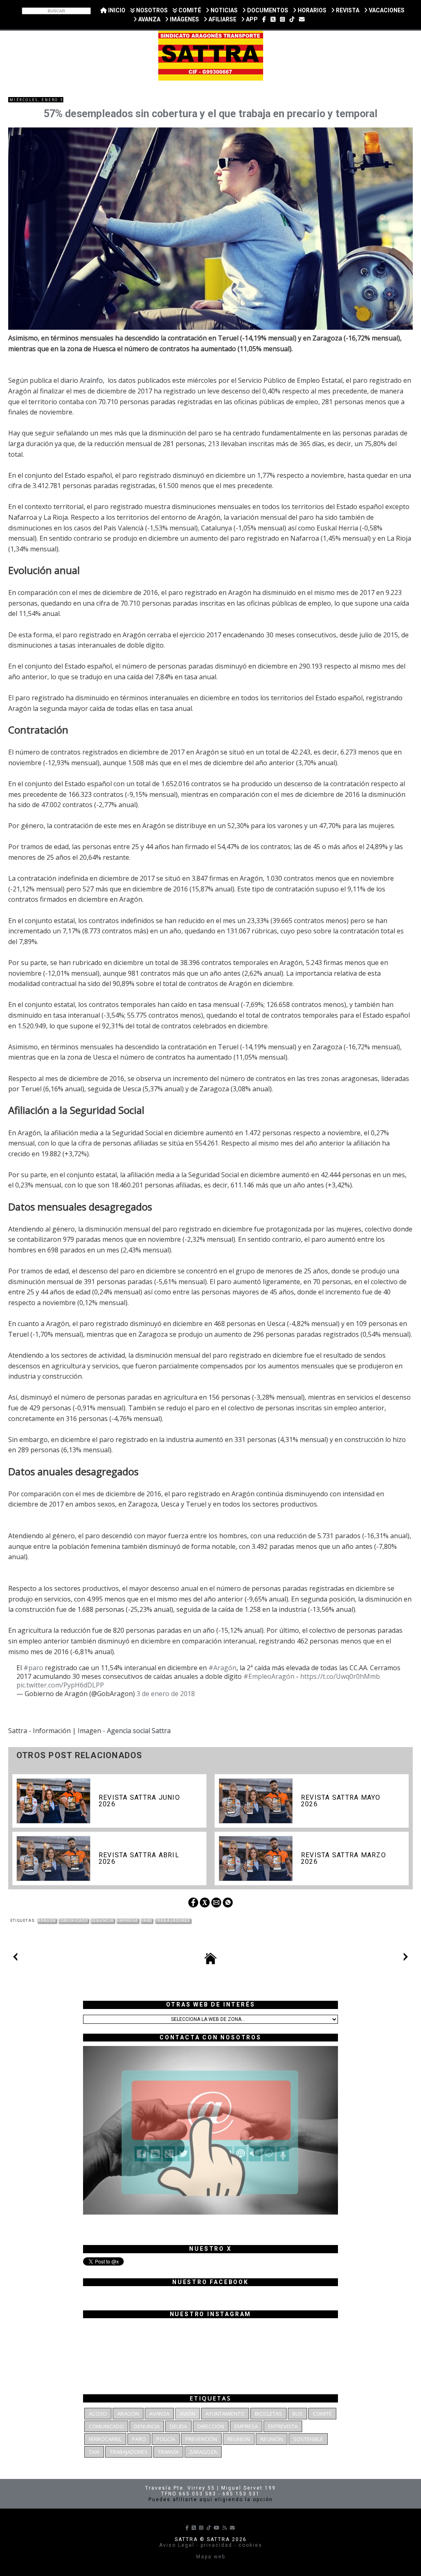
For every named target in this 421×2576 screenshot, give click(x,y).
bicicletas (268, 2414)
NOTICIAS (223, 10)
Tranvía (168, 2452)
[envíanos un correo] (302, 19)
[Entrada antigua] (406, 1958)
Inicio (116, 10)
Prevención (201, 2439)
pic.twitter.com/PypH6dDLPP (60, 1685)
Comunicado (73, 1921)
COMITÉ (189, 10)
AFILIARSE (222, 19)
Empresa (127, 1921)
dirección (211, 2426)
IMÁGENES (184, 19)
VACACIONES (386, 10)
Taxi (94, 2452)
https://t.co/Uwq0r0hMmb (340, 1676)
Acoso (98, 2414)
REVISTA (347, 10)
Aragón (47, 1921)
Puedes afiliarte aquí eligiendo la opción (211, 2500)
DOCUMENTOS (267, 10)
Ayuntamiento (225, 2414)
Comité (322, 2414)
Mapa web (211, 2557)
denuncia (102, 1921)
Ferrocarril (105, 2439)
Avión (187, 2414)
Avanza (159, 2414)
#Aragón (222, 1668)
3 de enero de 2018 (166, 1694)
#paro (33, 1668)
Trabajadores (173, 1921)
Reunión (272, 2439)
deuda (178, 2426)
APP (251, 19)
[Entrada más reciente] (15, 1958)
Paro (146, 1921)
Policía (166, 2439)
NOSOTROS (151, 10)
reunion (239, 2439)
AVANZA (149, 19)
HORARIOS (311, 10)
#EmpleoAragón (269, 1676)
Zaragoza (203, 2452)
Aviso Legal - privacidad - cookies (211, 2545)
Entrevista (283, 2426)
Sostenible (308, 2439)
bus (297, 2414)
